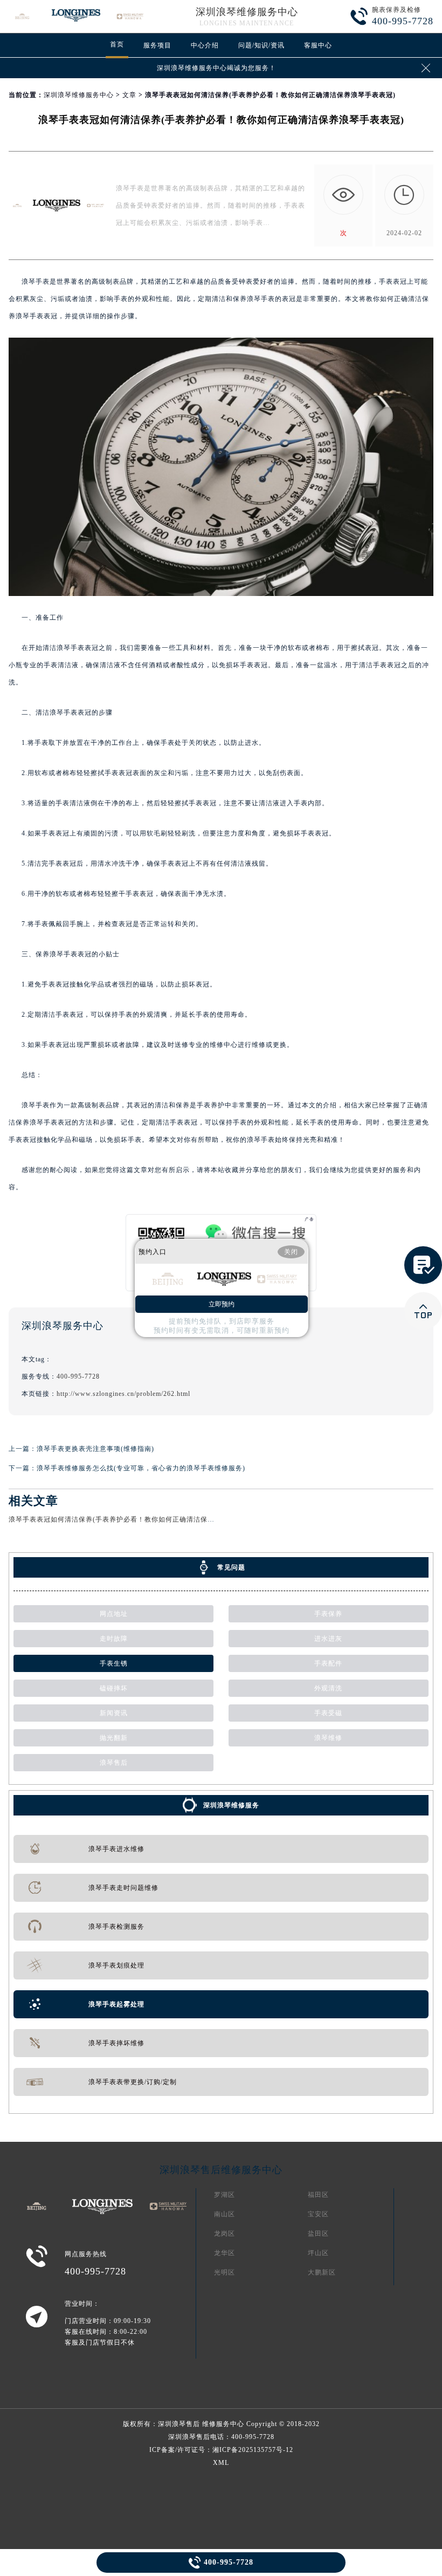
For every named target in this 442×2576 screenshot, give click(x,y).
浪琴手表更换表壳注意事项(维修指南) (95, 1449)
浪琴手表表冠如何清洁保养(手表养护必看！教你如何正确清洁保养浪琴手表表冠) (134, 1519)
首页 (117, 44)
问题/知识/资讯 (261, 45)
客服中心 (318, 45)
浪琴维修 (328, 1738)
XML (221, 2463)
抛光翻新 (114, 1738)
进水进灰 (328, 1639)
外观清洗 (328, 1688)
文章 (129, 95)
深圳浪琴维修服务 (231, 1805)
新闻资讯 (114, 1713)
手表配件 (328, 1663)
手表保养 (328, 1614)
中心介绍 (205, 45)
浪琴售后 (114, 1763)
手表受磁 (328, 1713)
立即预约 (222, 1304)
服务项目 (157, 45)
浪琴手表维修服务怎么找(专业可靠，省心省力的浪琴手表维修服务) (141, 1468)
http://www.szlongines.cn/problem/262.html (123, 1394)
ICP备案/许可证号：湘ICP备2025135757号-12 (221, 2450)
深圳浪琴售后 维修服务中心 (201, 2424)
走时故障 (114, 1639)
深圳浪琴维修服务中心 (247, 12)
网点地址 (114, 1614)
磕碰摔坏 (114, 1688)
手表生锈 (114, 1663)
